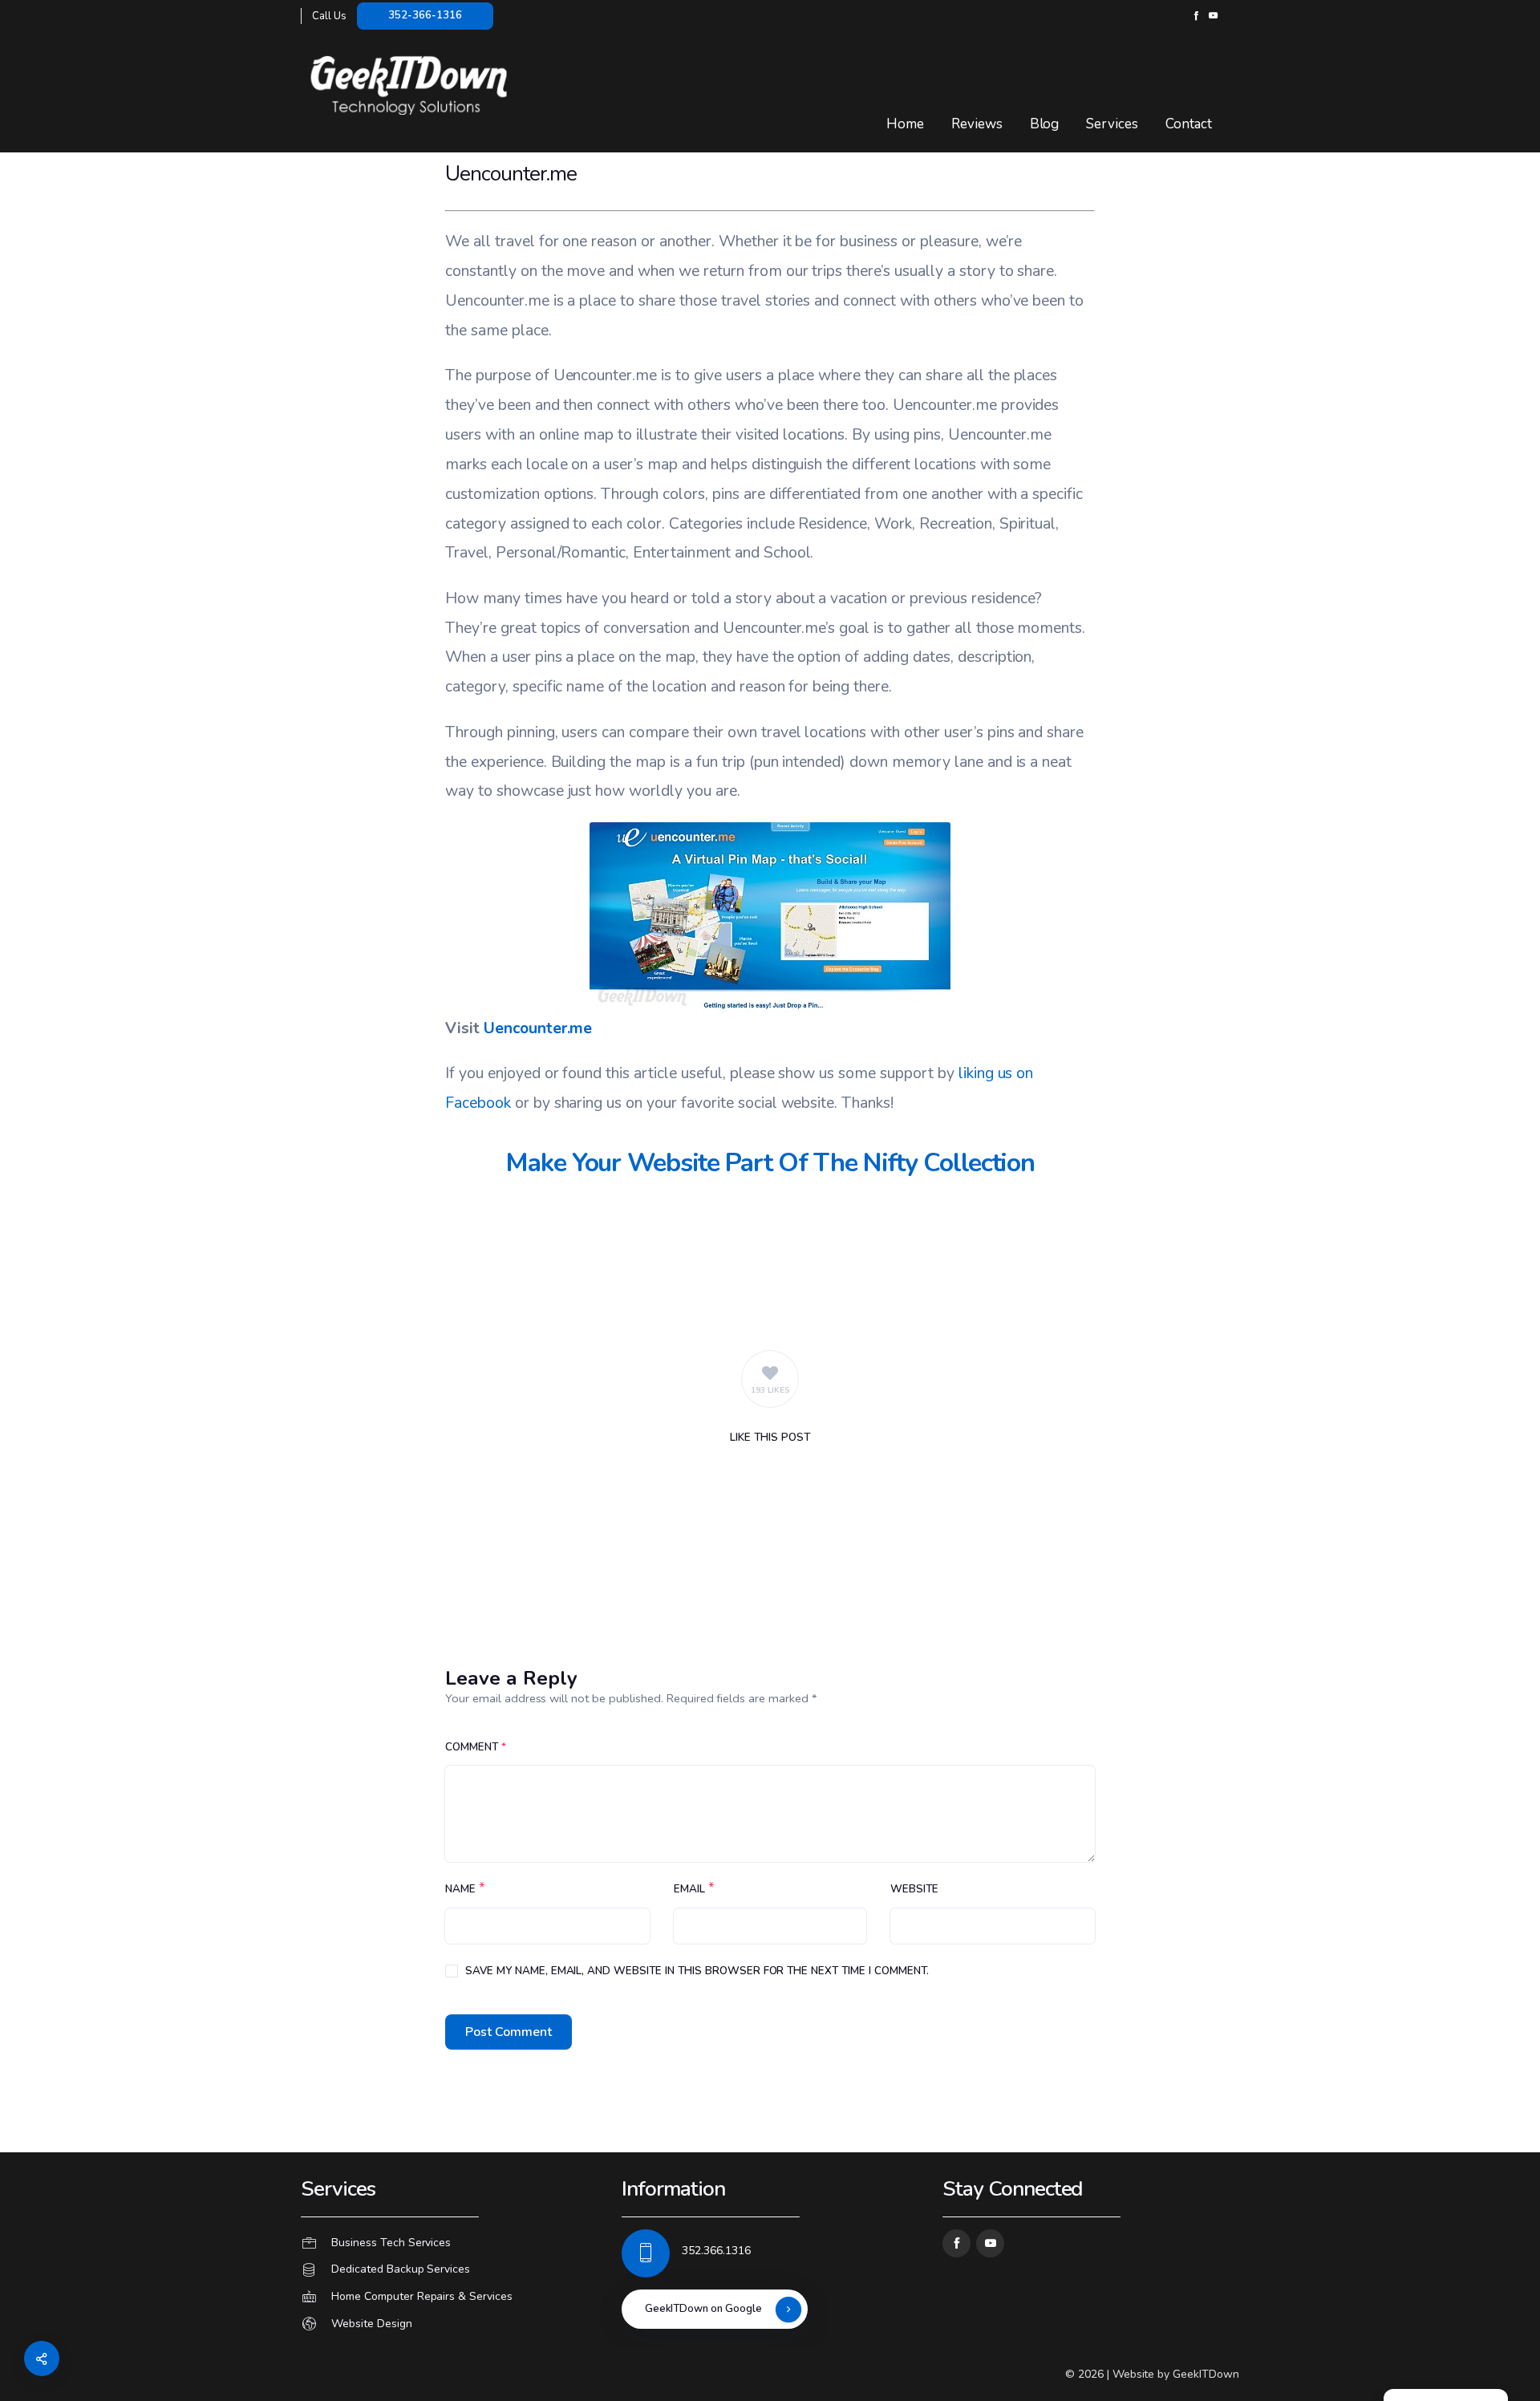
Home (905, 124)
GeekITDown (1206, 2374)
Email (689, 1889)
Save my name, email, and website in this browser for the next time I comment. (697, 1971)
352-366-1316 (425, 15)
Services (1112, 124)
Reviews (977, 124)
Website (914, 1889)
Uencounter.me (538, 1028)
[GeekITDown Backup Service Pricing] (449, 2270)
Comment (476, 1747)
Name (460, 1889)
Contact (1189, 124)
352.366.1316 (716, 2251)
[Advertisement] (770, 1262)
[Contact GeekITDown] (449, 2243)
